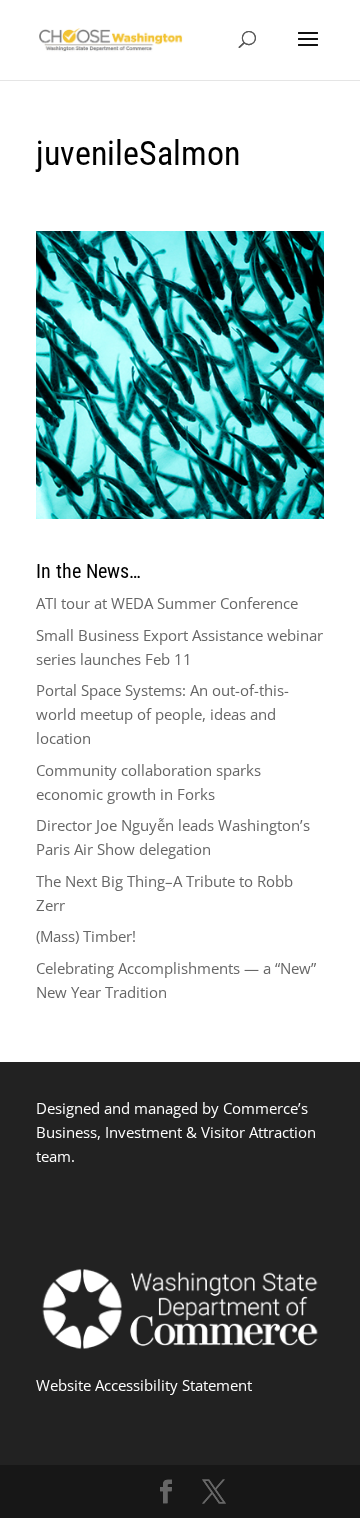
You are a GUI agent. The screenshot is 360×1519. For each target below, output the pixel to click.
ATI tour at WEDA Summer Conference (167, 603)
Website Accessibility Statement (144, 1385)
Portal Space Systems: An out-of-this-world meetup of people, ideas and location (162, 714)
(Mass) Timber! (86, 936)
